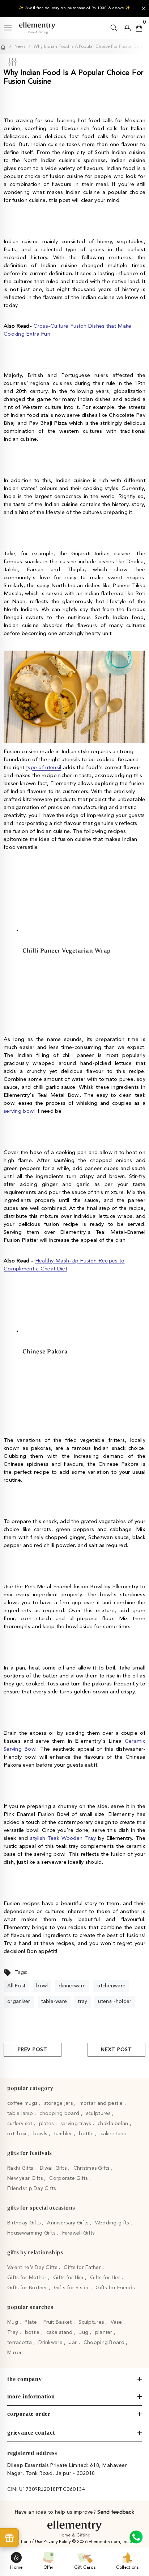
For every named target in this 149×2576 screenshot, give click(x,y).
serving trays (76, 2124)
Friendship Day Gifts (32, 2189)
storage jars (59, 2103)
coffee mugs (23, 2103)
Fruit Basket (58, 2322)
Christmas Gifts (92, 2168)
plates (47, 2124)
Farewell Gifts (78, 2233)
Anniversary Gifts (68, 2223)
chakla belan (114, 2124)
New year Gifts (26, 2178)
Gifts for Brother (28, 2288)
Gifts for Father (83, 2268)
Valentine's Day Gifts (33, 2268)
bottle (87, 2134)
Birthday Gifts (25, 2223)
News (20, 47)
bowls (41, 2134)
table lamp (21, 2114)
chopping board (60, 2114)
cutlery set (20, 2124)
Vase (117, 2322)
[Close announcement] (144, 8)
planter (105, 2332)
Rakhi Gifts (21, 2168)
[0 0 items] (139, 28)
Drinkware (51, 2343)
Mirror (15, 2353)
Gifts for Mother (28, 2278)
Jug (84, 2332)
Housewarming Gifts (32, 2233)
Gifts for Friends (115, 2288)
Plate (31, 2322)
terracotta (20, 2343)
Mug (13, 2322)
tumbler (64, 2134)
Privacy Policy (58, 2542)
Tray (13, 2332)
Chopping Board (105, 2343)
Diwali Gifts (54, 2168)
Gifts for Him (69, 2278)
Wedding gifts (113, 2223)
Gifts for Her (106, 2278)
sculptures (99, 2114)
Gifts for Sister (72, 2288)
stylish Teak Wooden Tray (63, 1839)
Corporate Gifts (69, 2178)
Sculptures (92, 2322)
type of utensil (44, 768)
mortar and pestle (102, 2103)
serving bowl (19, 1111)
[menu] (8, 28)
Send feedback (116, 2512)
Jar (74, 2343)
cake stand (114, 2134)
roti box (18, 2134)
